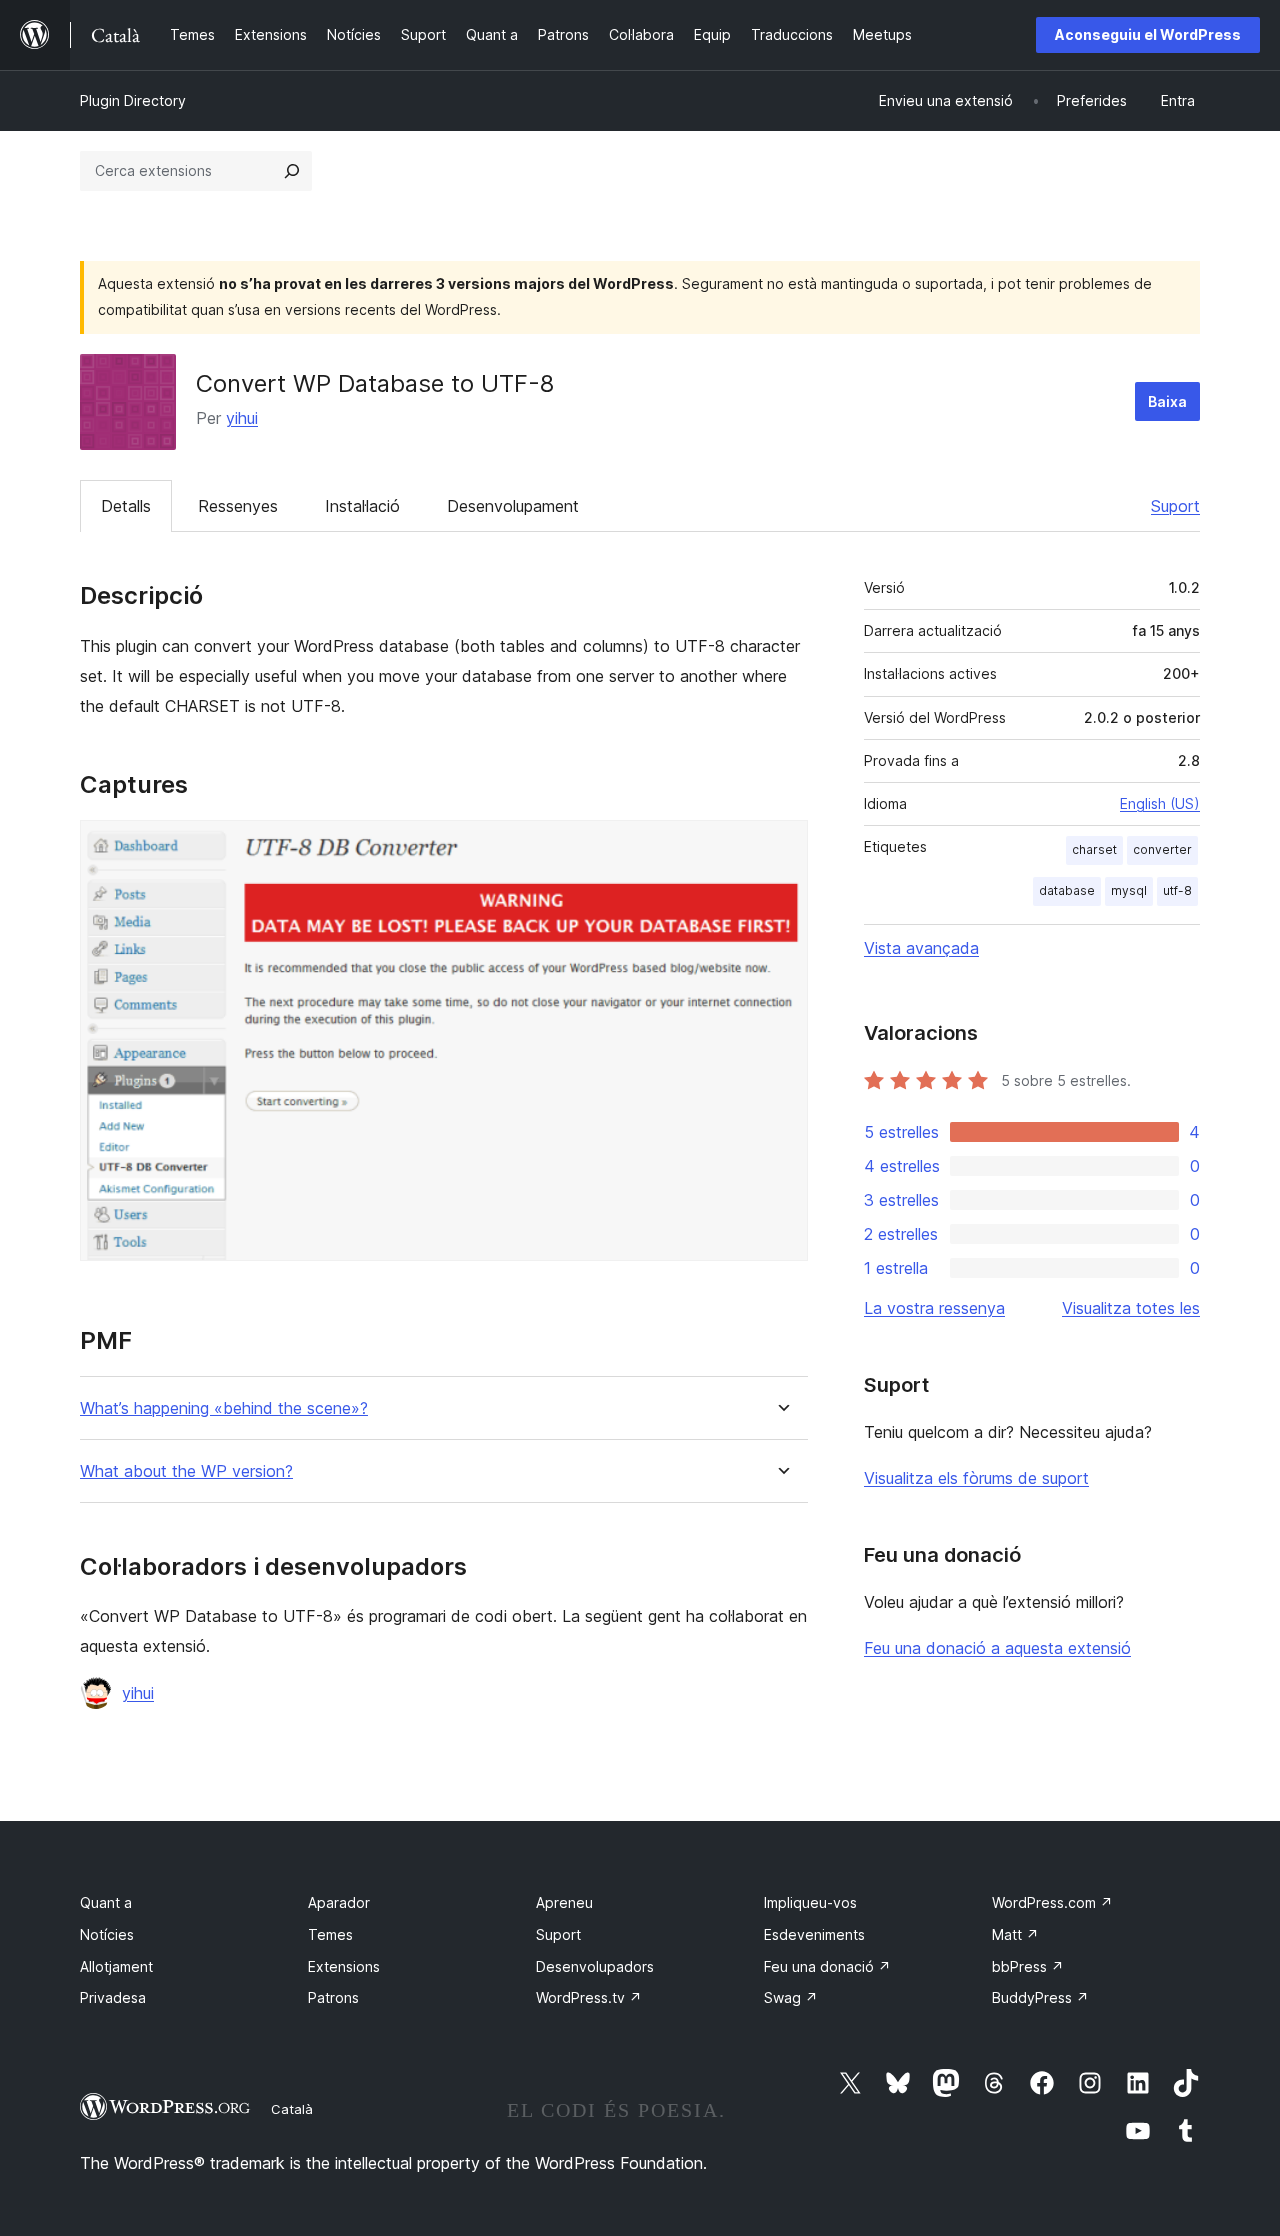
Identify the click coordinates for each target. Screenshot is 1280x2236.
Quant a (106, 1902)
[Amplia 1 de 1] (781, 847)
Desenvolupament (513, 506)
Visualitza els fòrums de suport (976, 1478)
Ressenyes (238, 506)
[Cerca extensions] (292, 171)
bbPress (1028, 1966)
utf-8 (1177, 890)
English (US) (1160, 803)
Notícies (107, 1934)
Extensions (344, 1966)
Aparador (339, 1902)
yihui (242, 418)
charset (1094, 849)
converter (1162, 849)
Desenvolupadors (595, 1966)
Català (292, 2109)
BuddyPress (1040, 1997)
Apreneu (564, 1902)
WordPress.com (1052, 1902)
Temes (330, 1934)
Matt (1015, 1934)
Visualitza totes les (1131, 1308)
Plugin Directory (133, 100)
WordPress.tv (589, 1997)
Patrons (333, 1997)
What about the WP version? (186, 1471)
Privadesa (113, 1997)
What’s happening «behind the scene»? (224, 1408)
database (1067, 890)
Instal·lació (362, 506)
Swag (791, 1997)
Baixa (1167, 401)
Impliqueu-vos (810, 1902)
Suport (1175, 506)
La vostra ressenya (934, 1308)
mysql (1129, 890)
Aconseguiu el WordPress (1148, 34)
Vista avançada (921, 948)
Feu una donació (827, 1966)
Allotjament (116, 1966)
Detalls (126, 506)
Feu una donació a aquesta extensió (997, 1648)
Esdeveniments (814, 1934)
